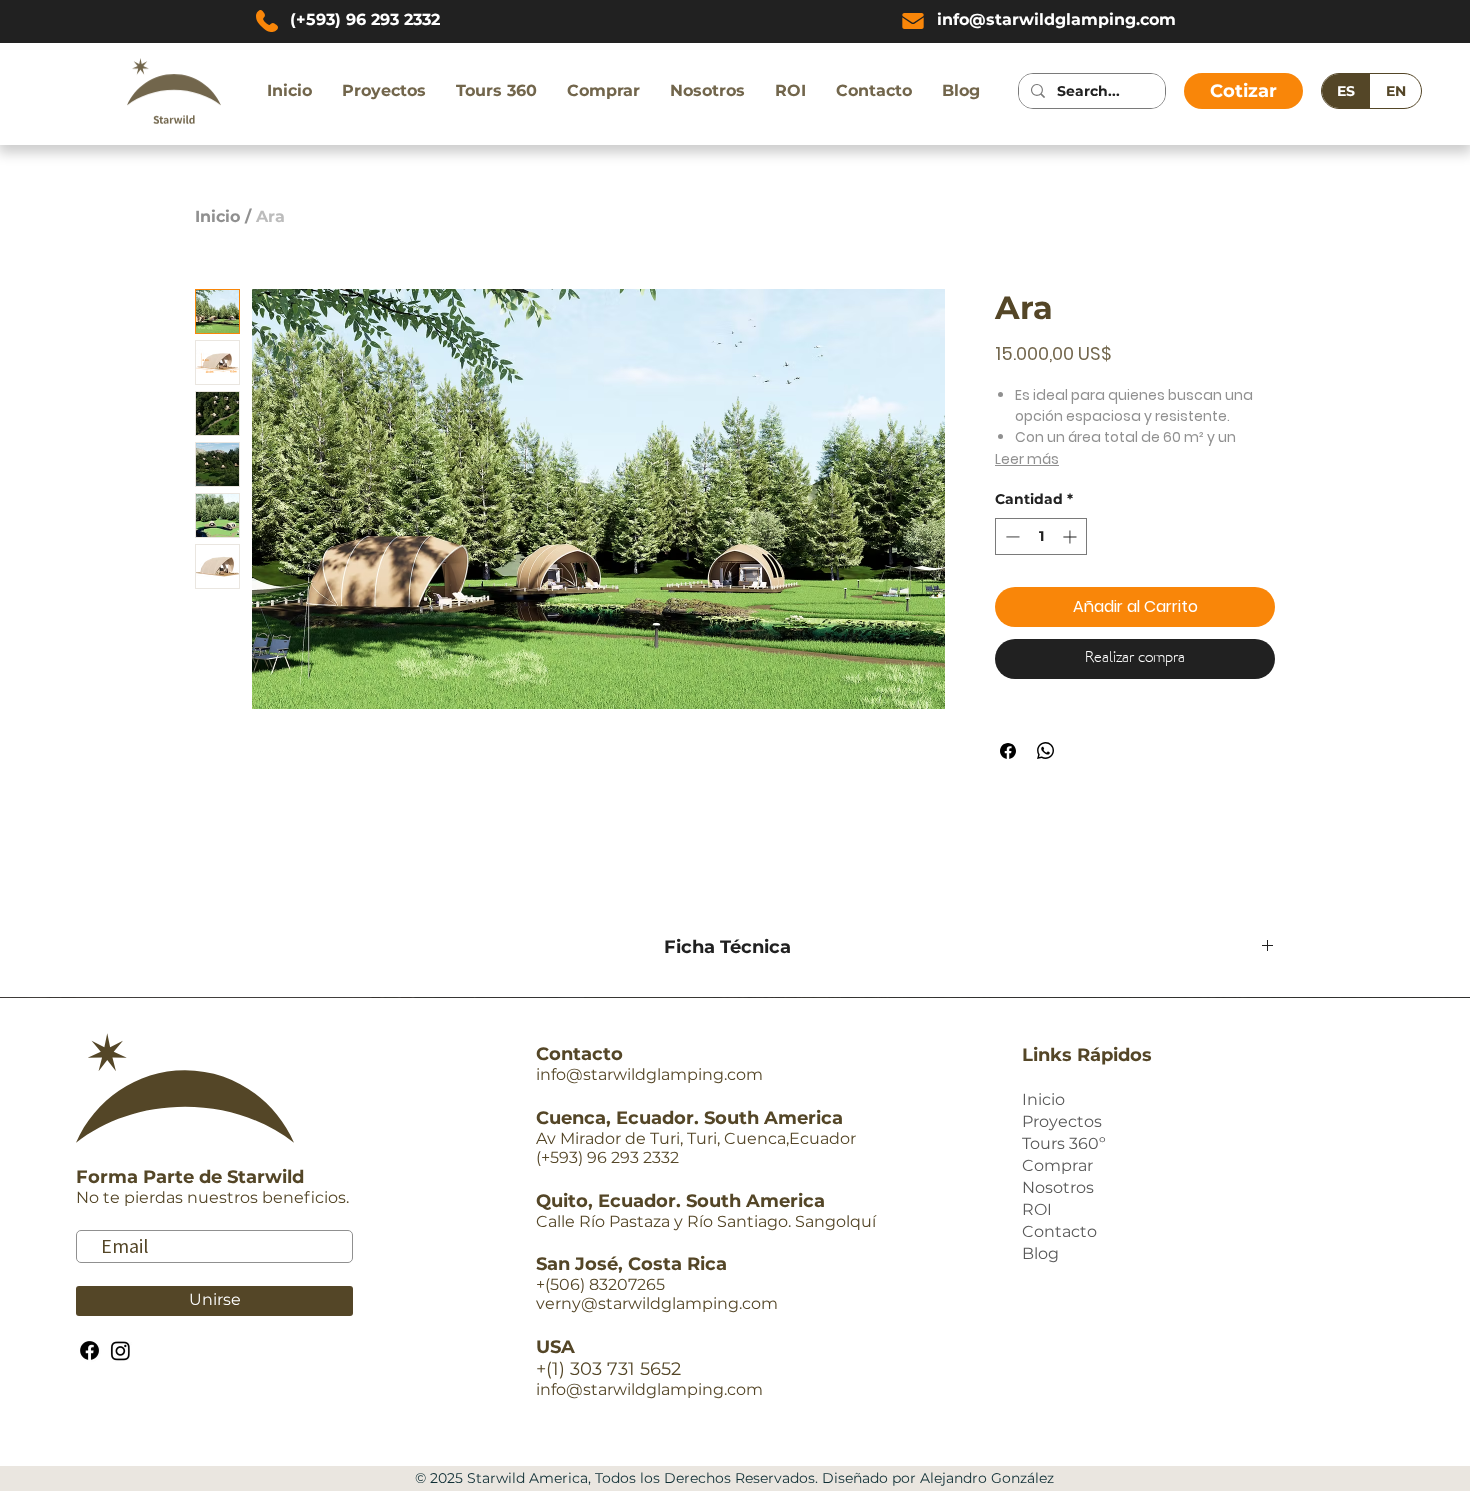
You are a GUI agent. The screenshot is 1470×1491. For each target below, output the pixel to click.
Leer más (1027, 459)
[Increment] (1071, 536)
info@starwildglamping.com (649, 1074)
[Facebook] (89, 1350)
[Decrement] (1010, 536)
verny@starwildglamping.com (657, 1303)
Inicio (217, 216)
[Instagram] (120, 1350)
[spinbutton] (1041, 536)
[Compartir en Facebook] (1008, 751)
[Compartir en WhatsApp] (1046, 751)
